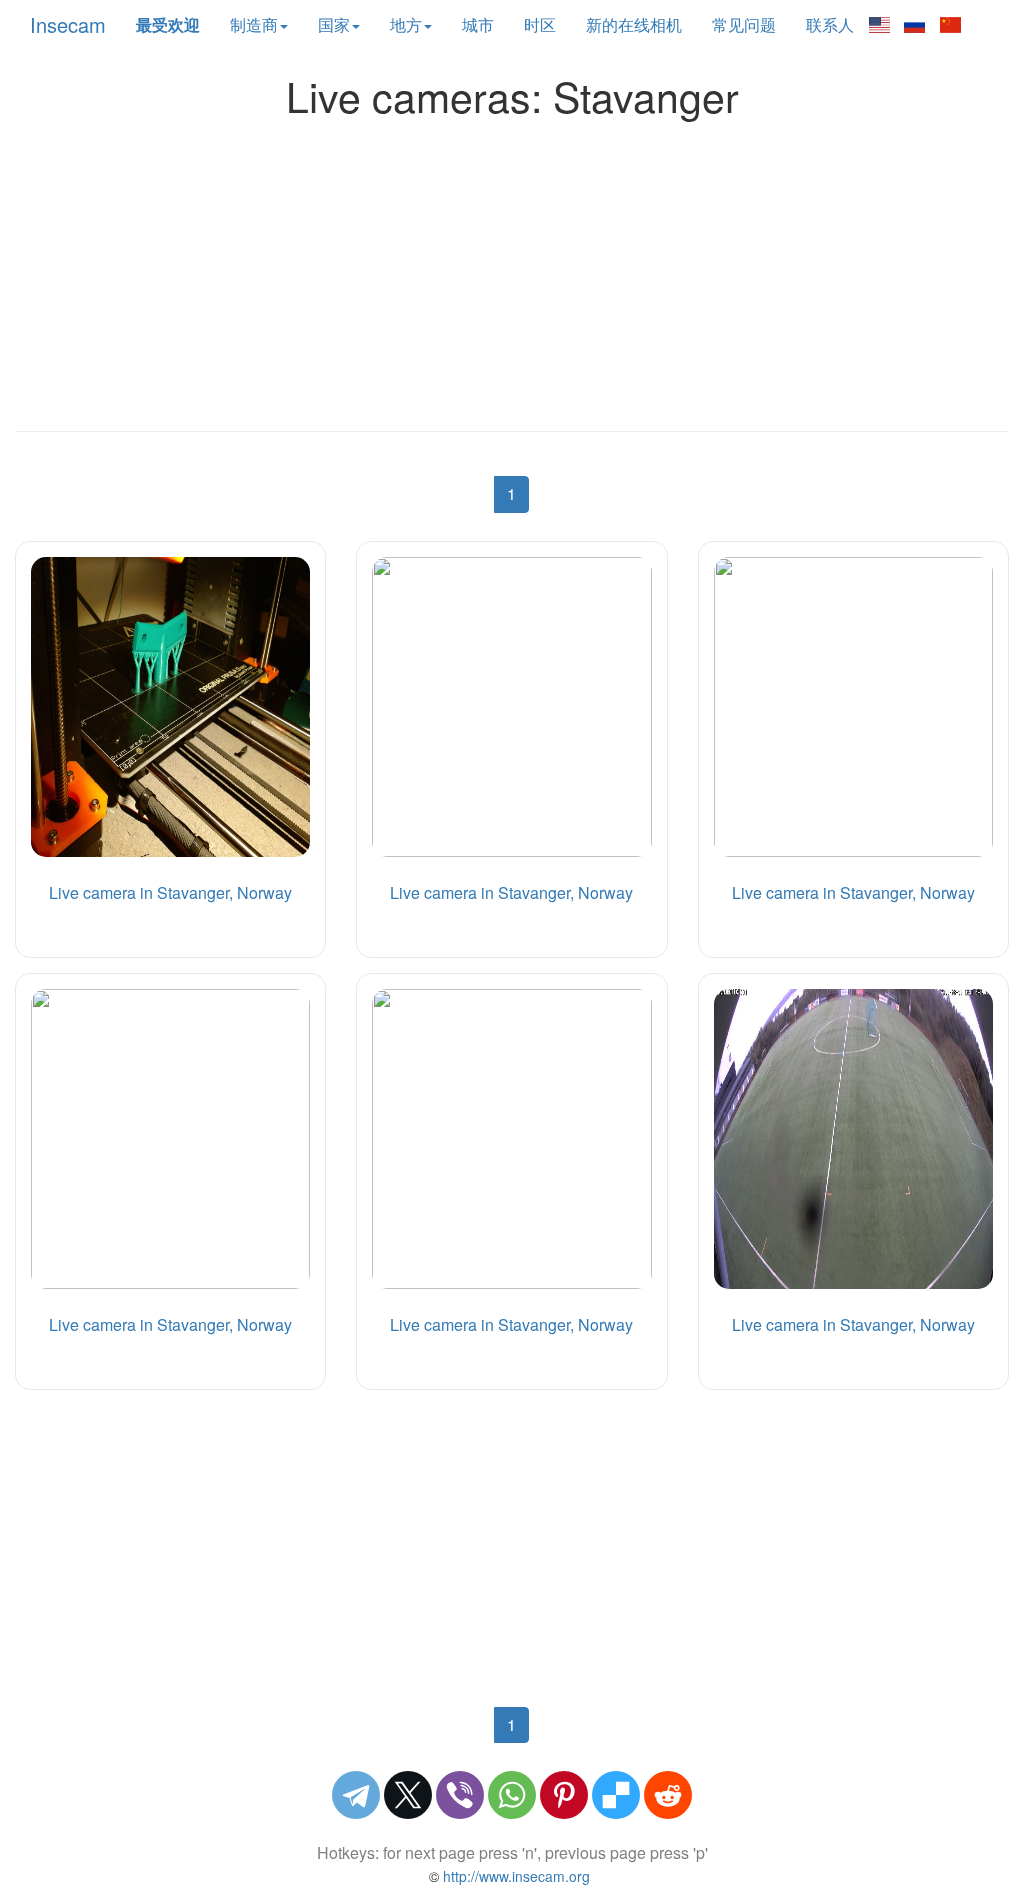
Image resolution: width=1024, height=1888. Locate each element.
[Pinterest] (564, 1795)
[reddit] (668, 1795)
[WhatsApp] (512, 1795)
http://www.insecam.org (514, 1876)
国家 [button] (334, 24)
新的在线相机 (634, 24)
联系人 (830, 24)
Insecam (68, 24)
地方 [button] (406, 24)
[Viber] (460, 1795)
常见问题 (744, 24)
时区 (540, 24)
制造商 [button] (254, 24)
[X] (408, 1795)
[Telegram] (356, 1795)
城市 (478, 24)
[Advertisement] (512, 269)
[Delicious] (616, 1795)
